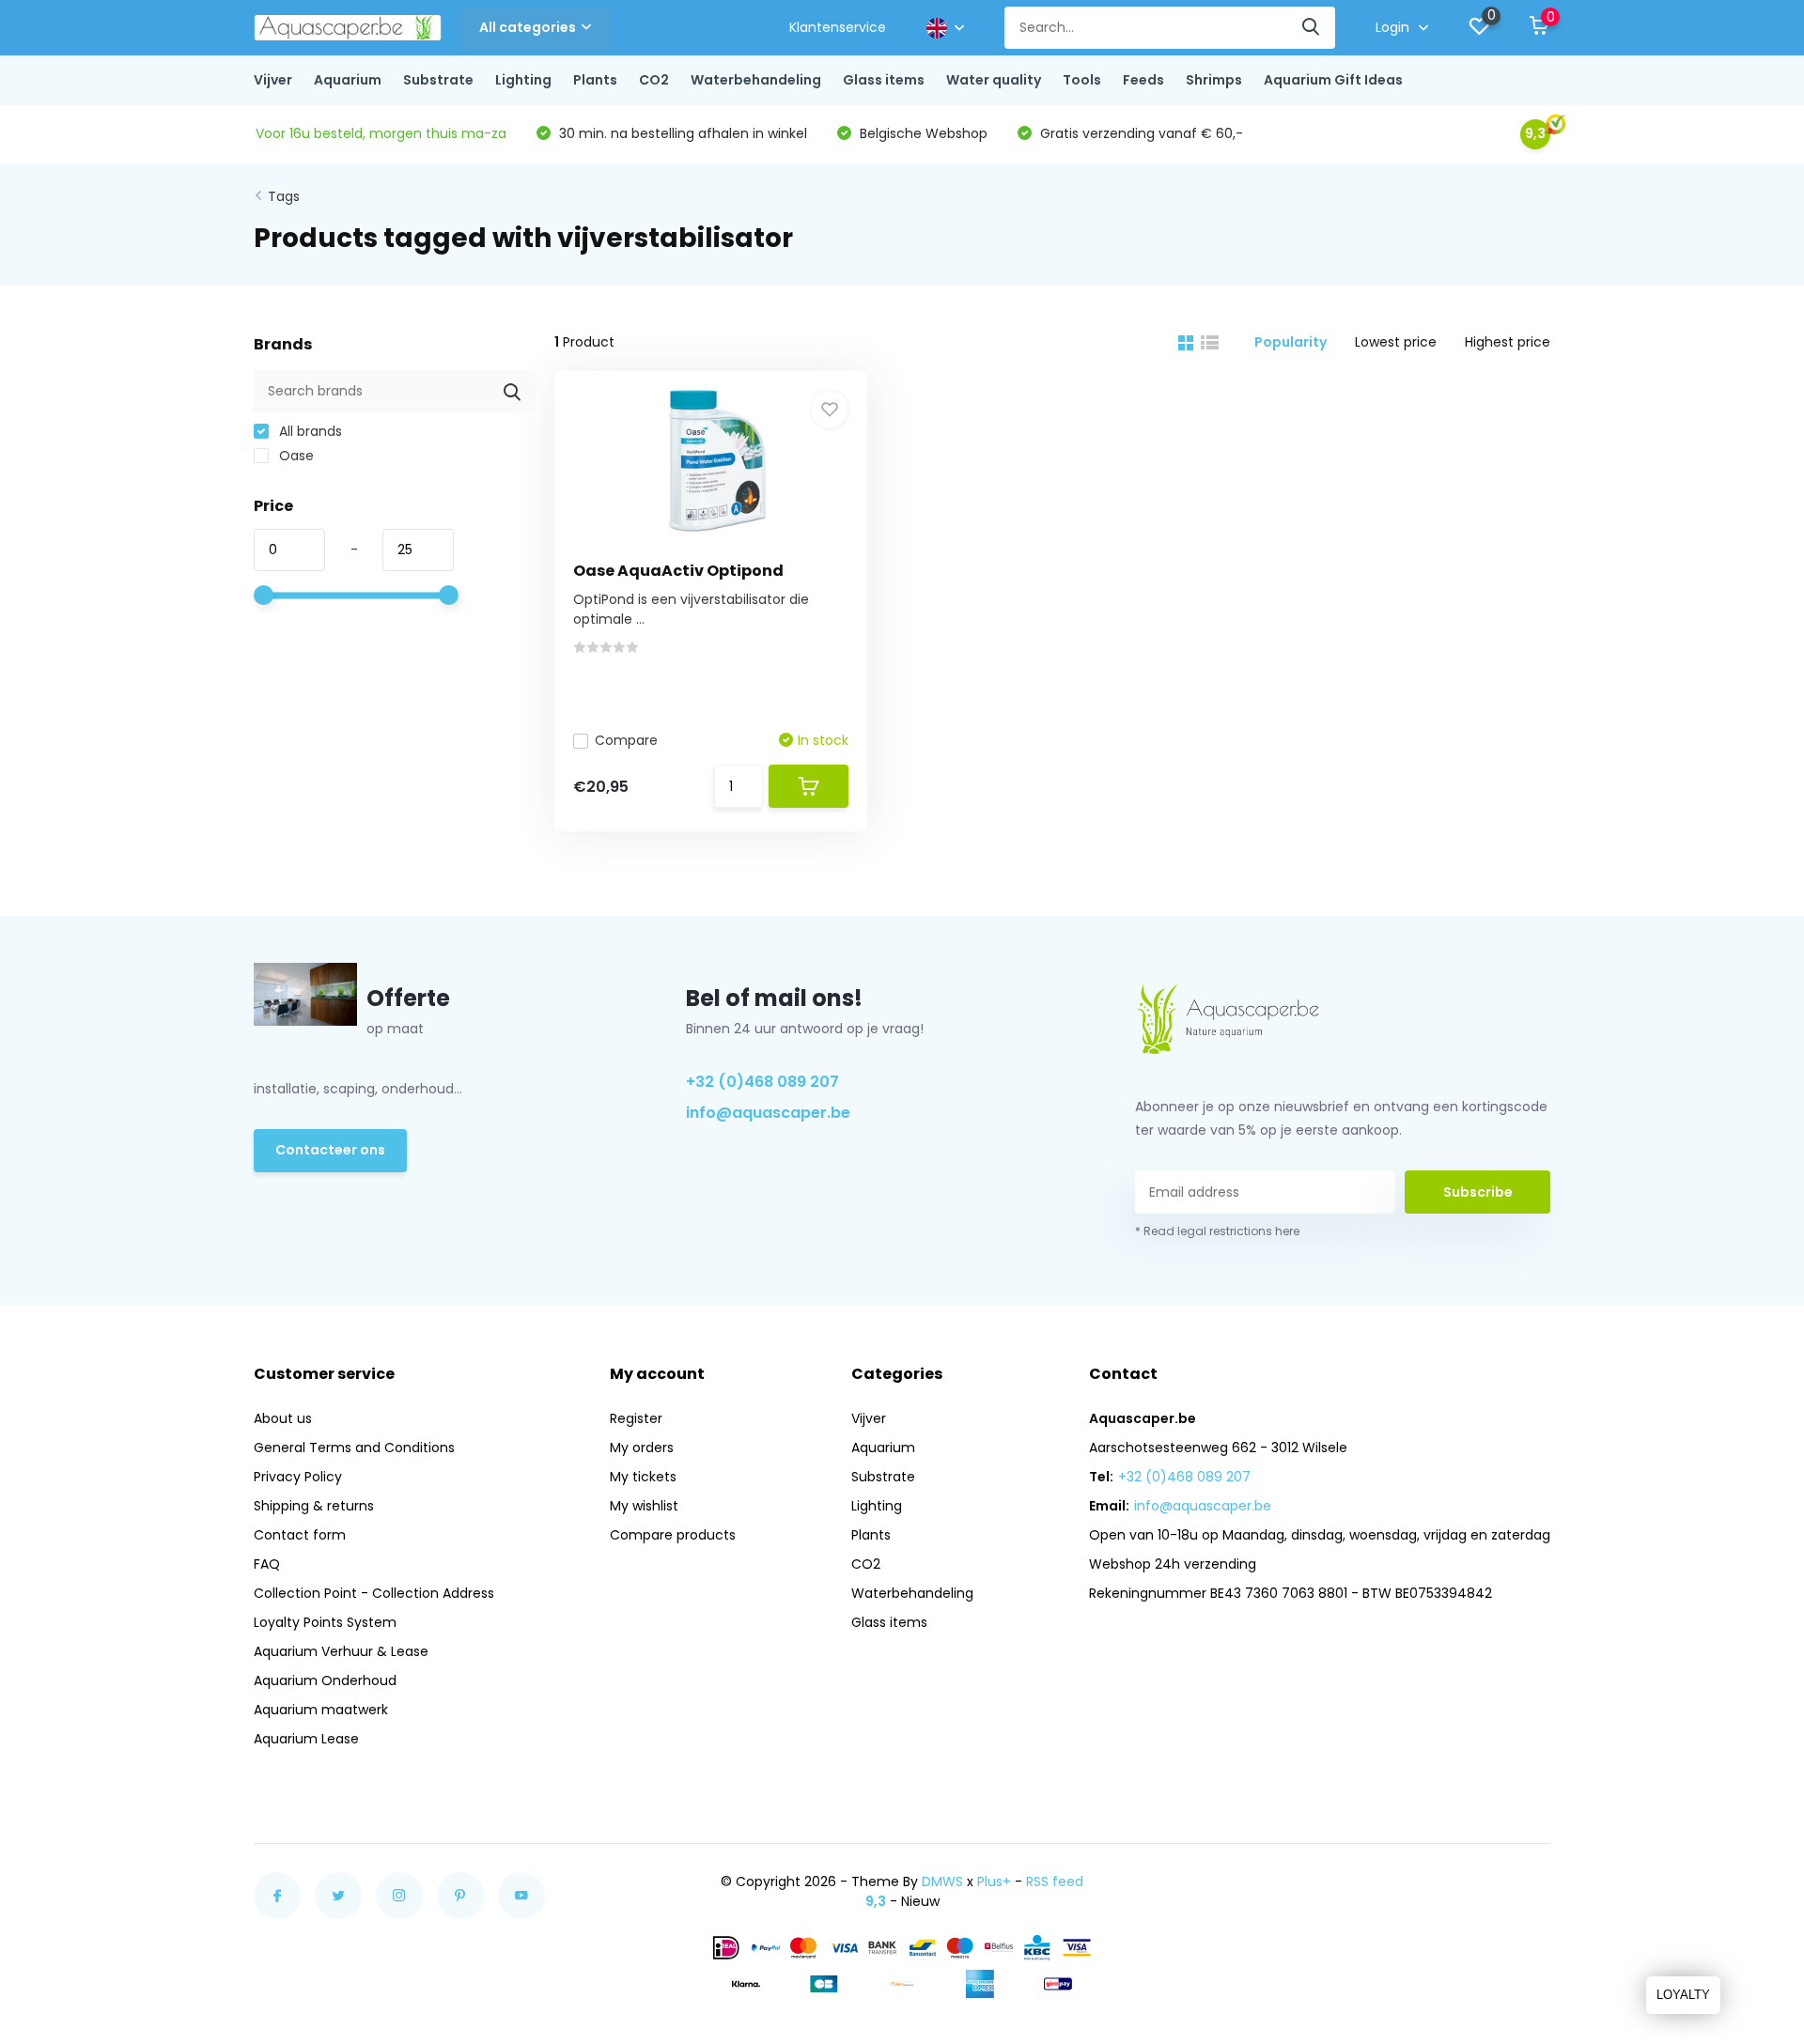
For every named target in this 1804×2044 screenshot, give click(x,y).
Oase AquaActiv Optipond (678, 571)
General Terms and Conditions (354, 1448)
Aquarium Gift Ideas (1333, 80)
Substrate (438, 80)
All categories (528, 27)
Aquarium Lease (306, 1739)
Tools (1082, 80)
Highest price (1508, 342)
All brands (309, 431)
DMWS (942, 1881)
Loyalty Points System (325, 1622)
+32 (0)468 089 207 (762, 1082)
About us (283, 1418)
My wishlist (644, 1506)
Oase (295, 456)
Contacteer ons (330, 1150)
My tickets (643, 1477)
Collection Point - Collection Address (374, 1593)
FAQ (267, 1564)
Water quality (994, 80)
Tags (284, 196)
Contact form (300, 1535)
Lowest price (1396, 342)
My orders (642, 1448)
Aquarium (348, 80)
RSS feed (1055, 1881)
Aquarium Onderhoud (325, 1680)
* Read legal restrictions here (1217, 1231)
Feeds (1143, 80)
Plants (595, 80)
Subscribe (1478, 1192)
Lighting (523, 80)
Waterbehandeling (756, 80)
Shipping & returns (314, 1506)
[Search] (1312, 28)
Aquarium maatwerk (321, 1710)
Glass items (884, 80)
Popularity (1291, 342)
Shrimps (1214, 80)
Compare (626, 740)
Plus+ (994, 1881)
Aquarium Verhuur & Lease (341, 1651)
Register (636, 1418)
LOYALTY (1683, 1995)
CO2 (654, 80)
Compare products (673, 1535)
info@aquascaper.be (768, 1113)
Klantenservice (838, 27)
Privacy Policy (298, 1477)
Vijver (273, 80)
